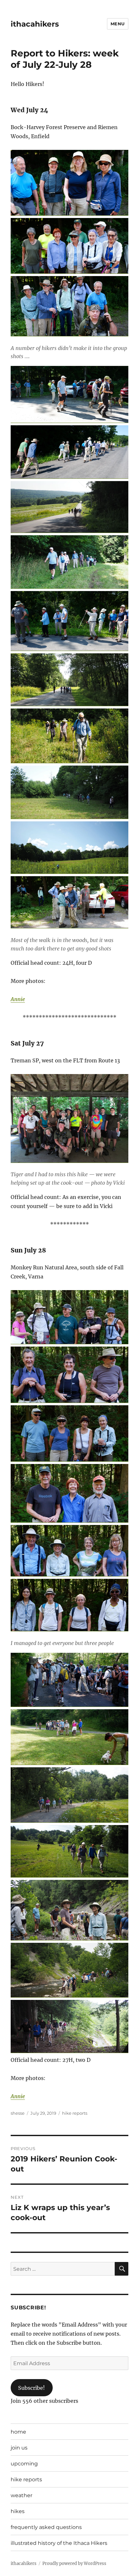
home (18, 2432)
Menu (118, 24)
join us (19, 2448)
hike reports (75, 2113)
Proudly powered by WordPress (74, 2564)
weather (21, 2495)
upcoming (24, 2464)
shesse (18, 2113)
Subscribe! (32, 2388)
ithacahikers (35, 24)
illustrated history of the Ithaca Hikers (59, 2543)
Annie (18, 999)
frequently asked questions (46, 2527)
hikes (18, 2511)
